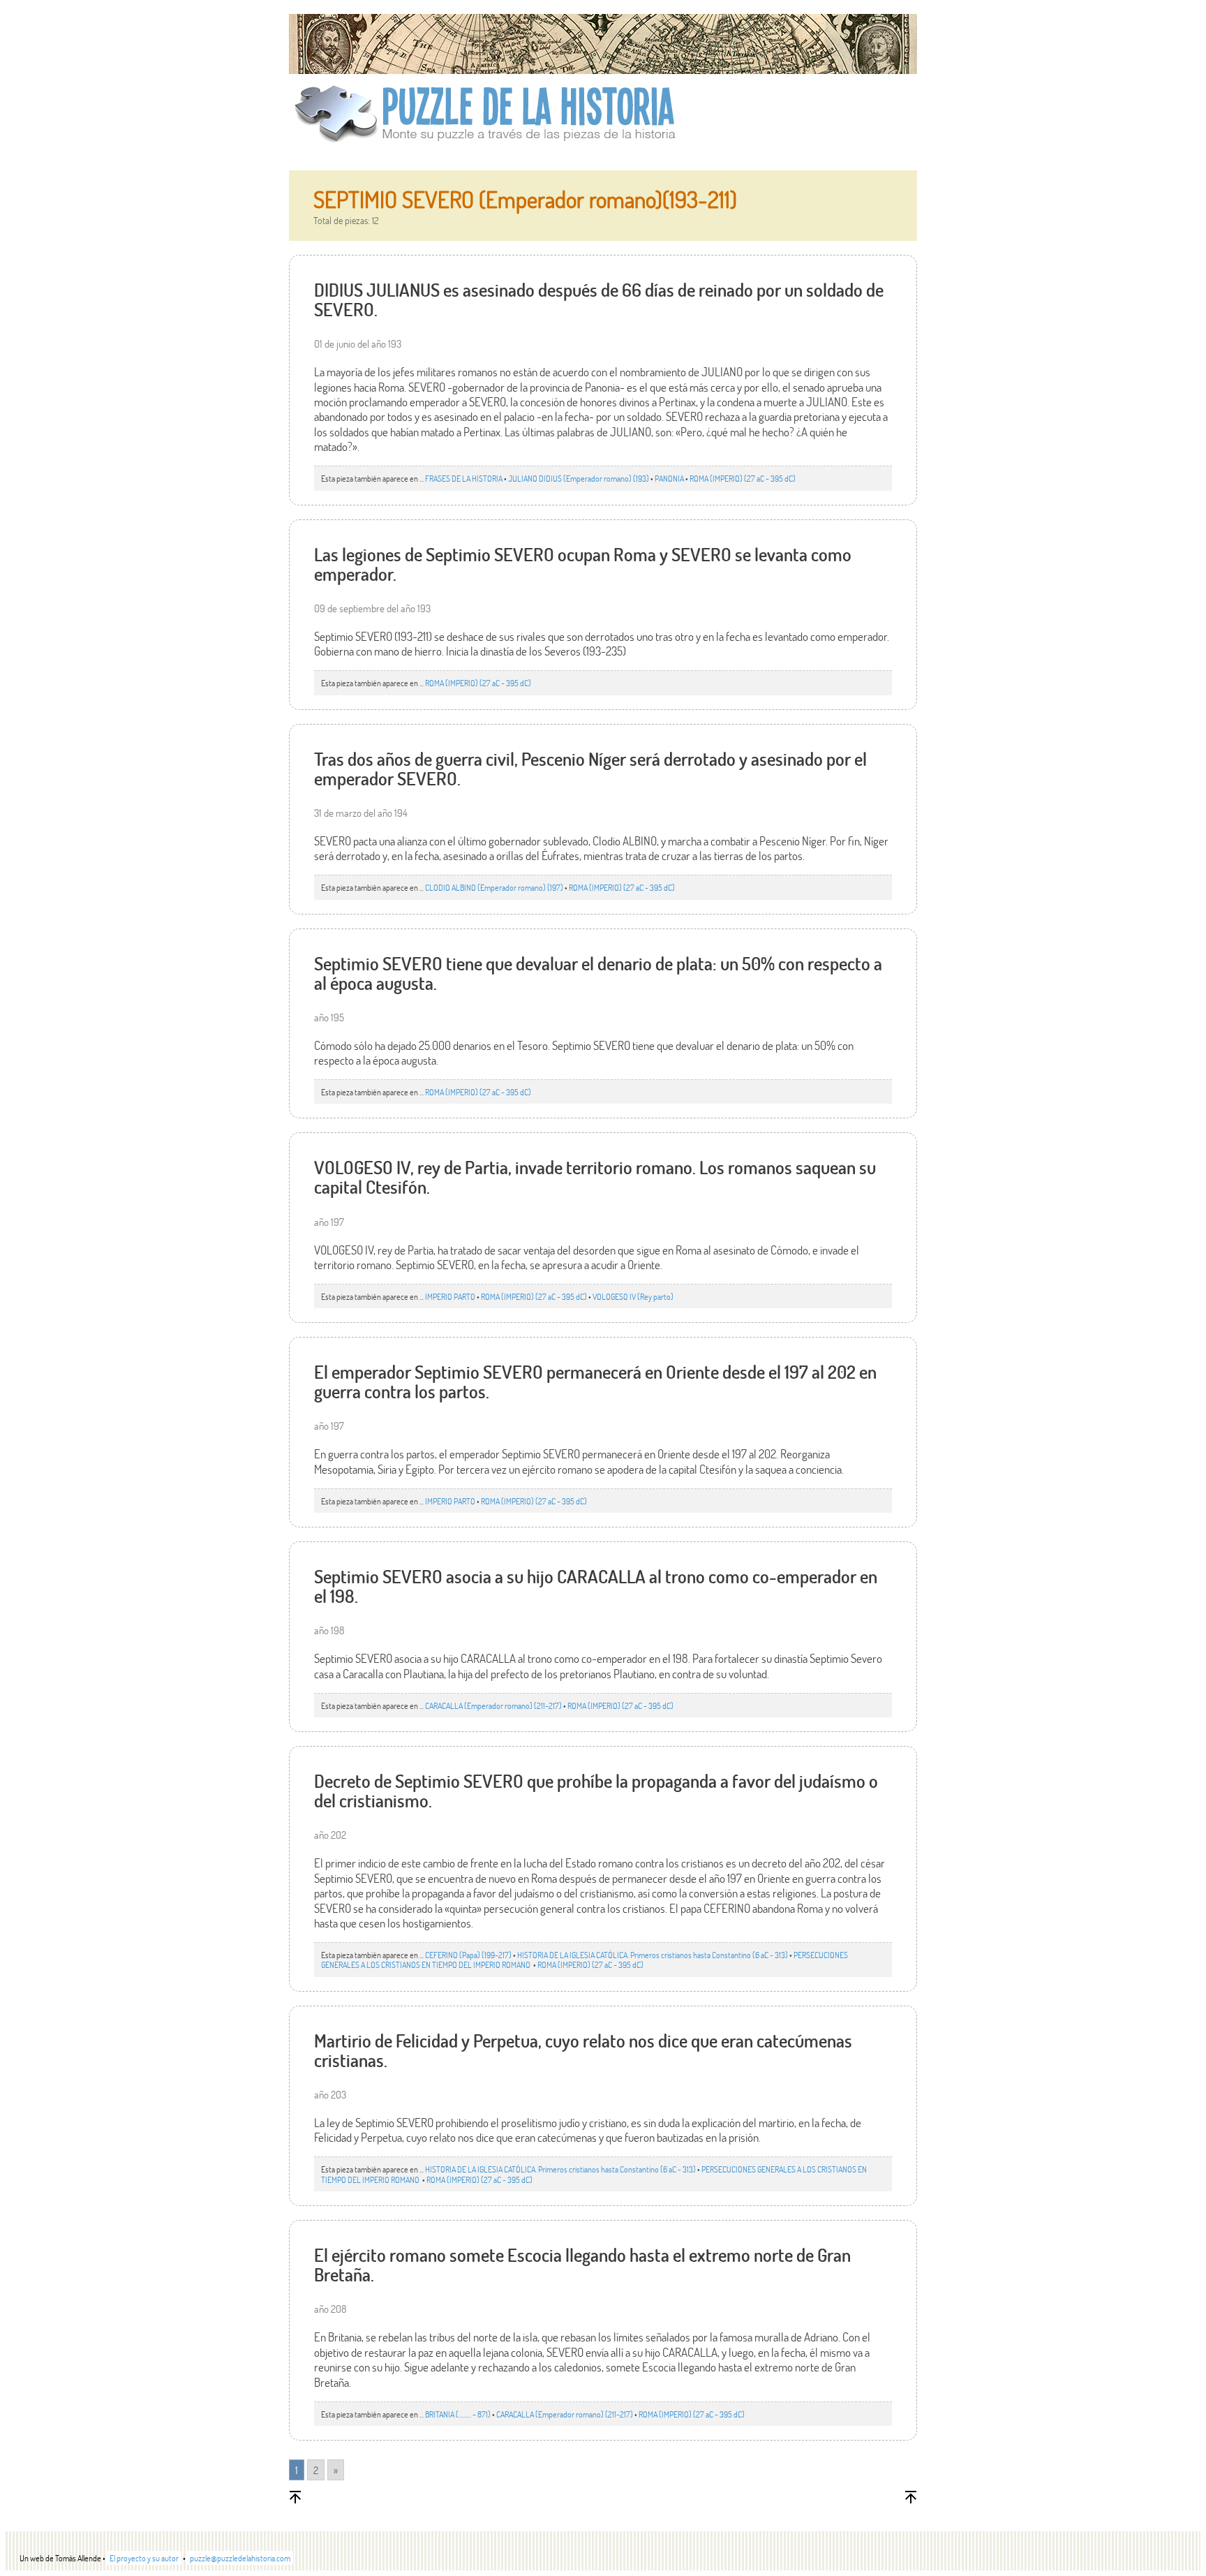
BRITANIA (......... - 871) (458, 2414)
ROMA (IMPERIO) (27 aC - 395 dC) (743, 478)
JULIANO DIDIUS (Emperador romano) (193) (579, 478)
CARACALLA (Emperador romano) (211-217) (493, 1705)
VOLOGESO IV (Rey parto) (633, 1296)
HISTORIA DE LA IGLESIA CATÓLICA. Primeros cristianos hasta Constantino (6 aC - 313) (653, 1955)
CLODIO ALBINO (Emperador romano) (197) (494, 887)
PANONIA (669, 478)
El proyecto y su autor (144, 2558)
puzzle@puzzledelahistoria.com (240, 2558)
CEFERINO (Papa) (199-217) (468, 1955)
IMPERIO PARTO (450, 1296)
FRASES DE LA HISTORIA (464, 478)
